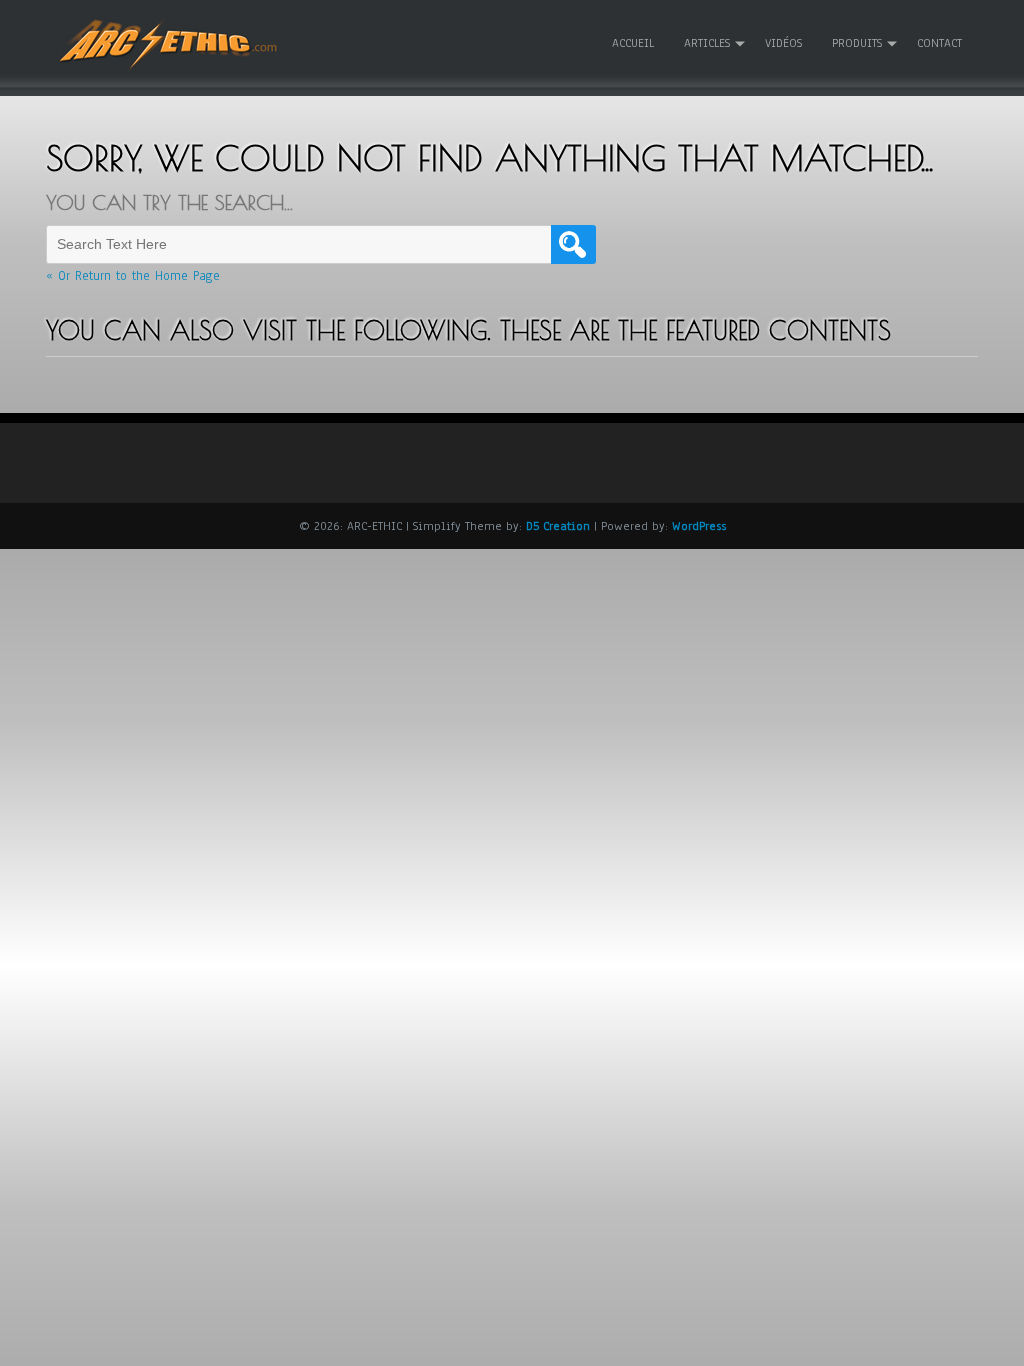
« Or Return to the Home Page (133, 276)
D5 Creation (558, 526)
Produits (857, 43)
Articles (707, 43)
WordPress (699, 526)
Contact (939, 43)
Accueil (633, 43)
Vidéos (783, 43)
